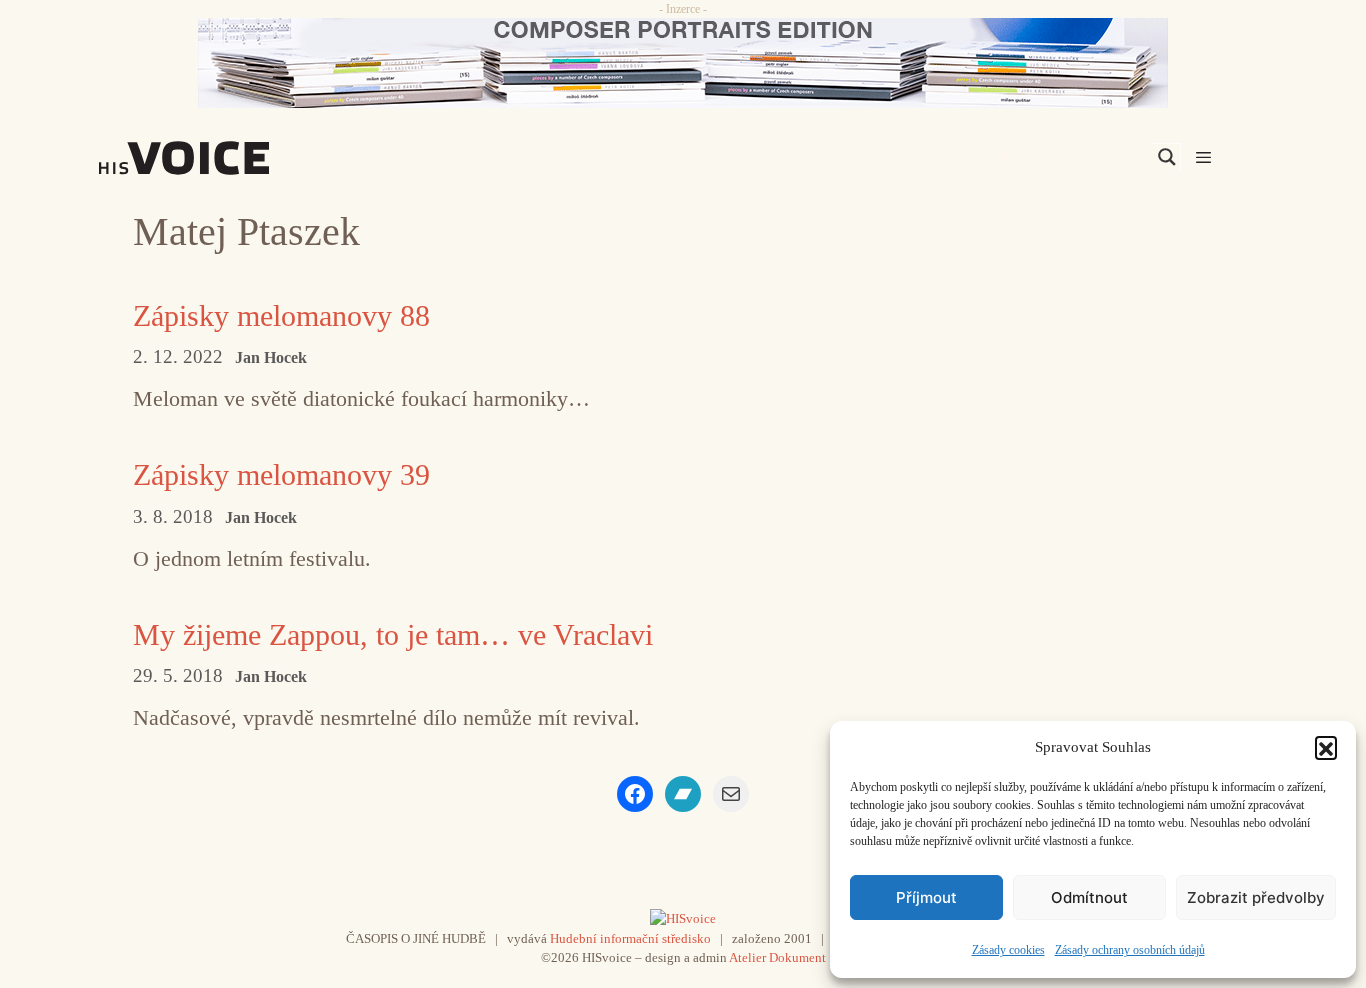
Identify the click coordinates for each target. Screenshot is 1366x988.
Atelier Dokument (777, 957)
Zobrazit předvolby (1256, 897)
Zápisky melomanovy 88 (281, 315)
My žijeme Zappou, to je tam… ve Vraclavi (393, 634)
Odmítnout (1089, 897)
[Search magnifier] (1167, 157)
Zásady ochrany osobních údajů (1130, 950)
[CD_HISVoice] (683, 63)
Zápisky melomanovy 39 (281, 474)
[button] (1326, 747)
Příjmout (926, 897)
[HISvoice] (228, 158)
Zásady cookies (1008, 950)
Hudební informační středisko (630, 938)
